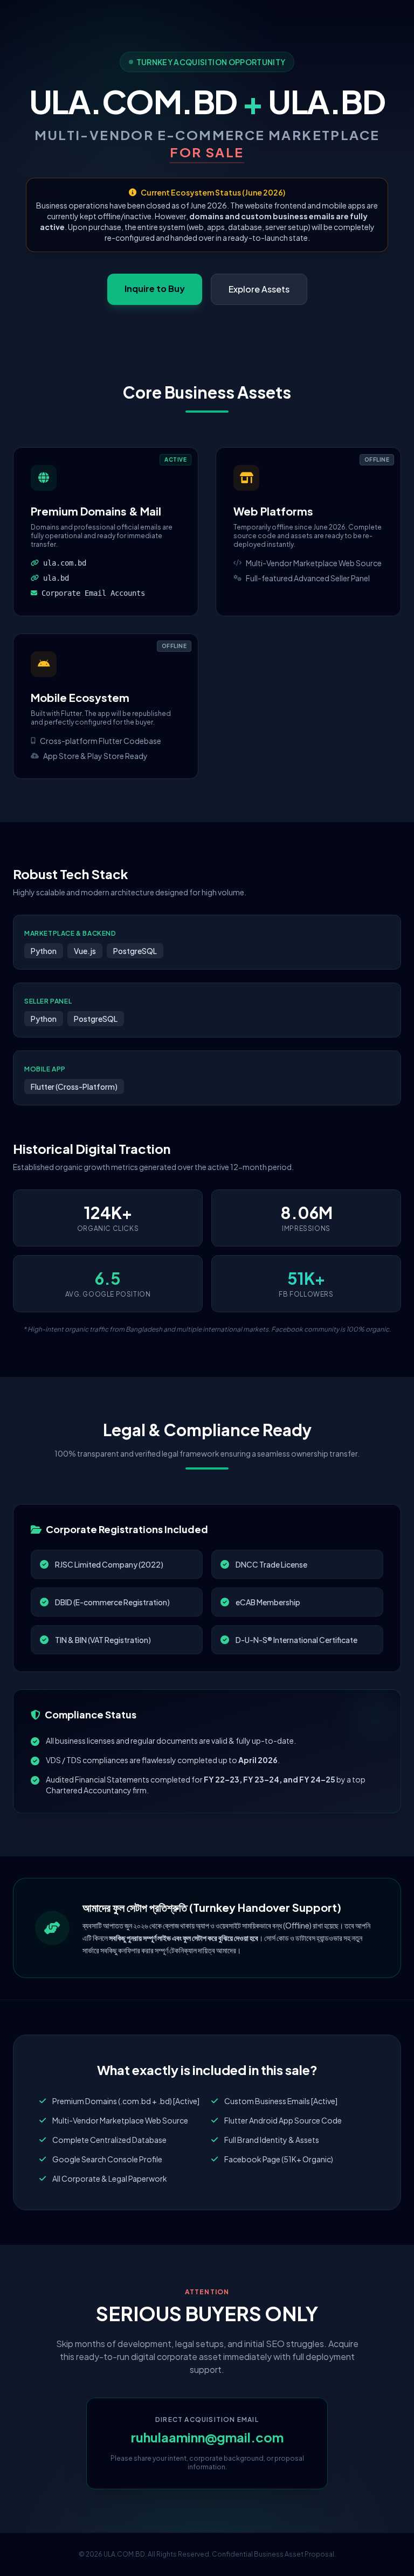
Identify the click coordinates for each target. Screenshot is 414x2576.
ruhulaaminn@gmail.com (207, 2437)
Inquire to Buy (155, 288)
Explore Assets (259, 289)
